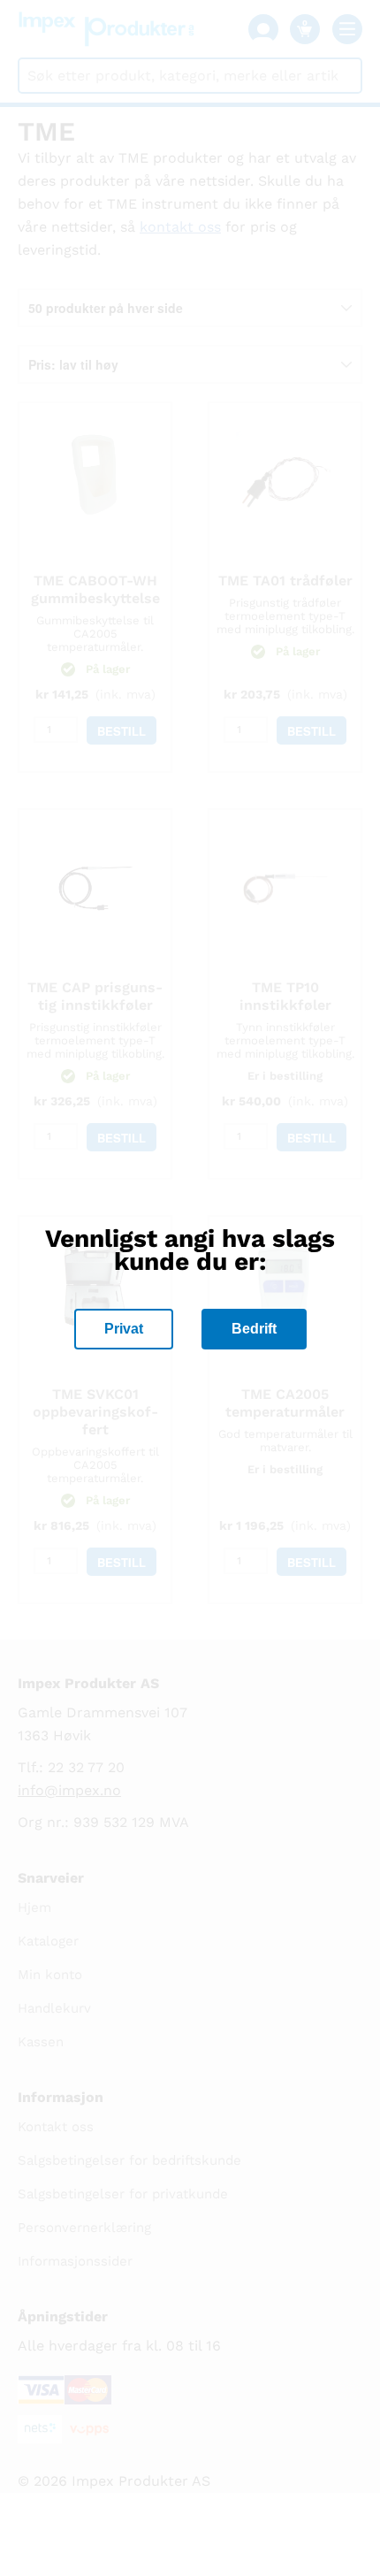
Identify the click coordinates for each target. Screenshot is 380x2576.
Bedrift (254, 1329)
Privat (124, 1329)
